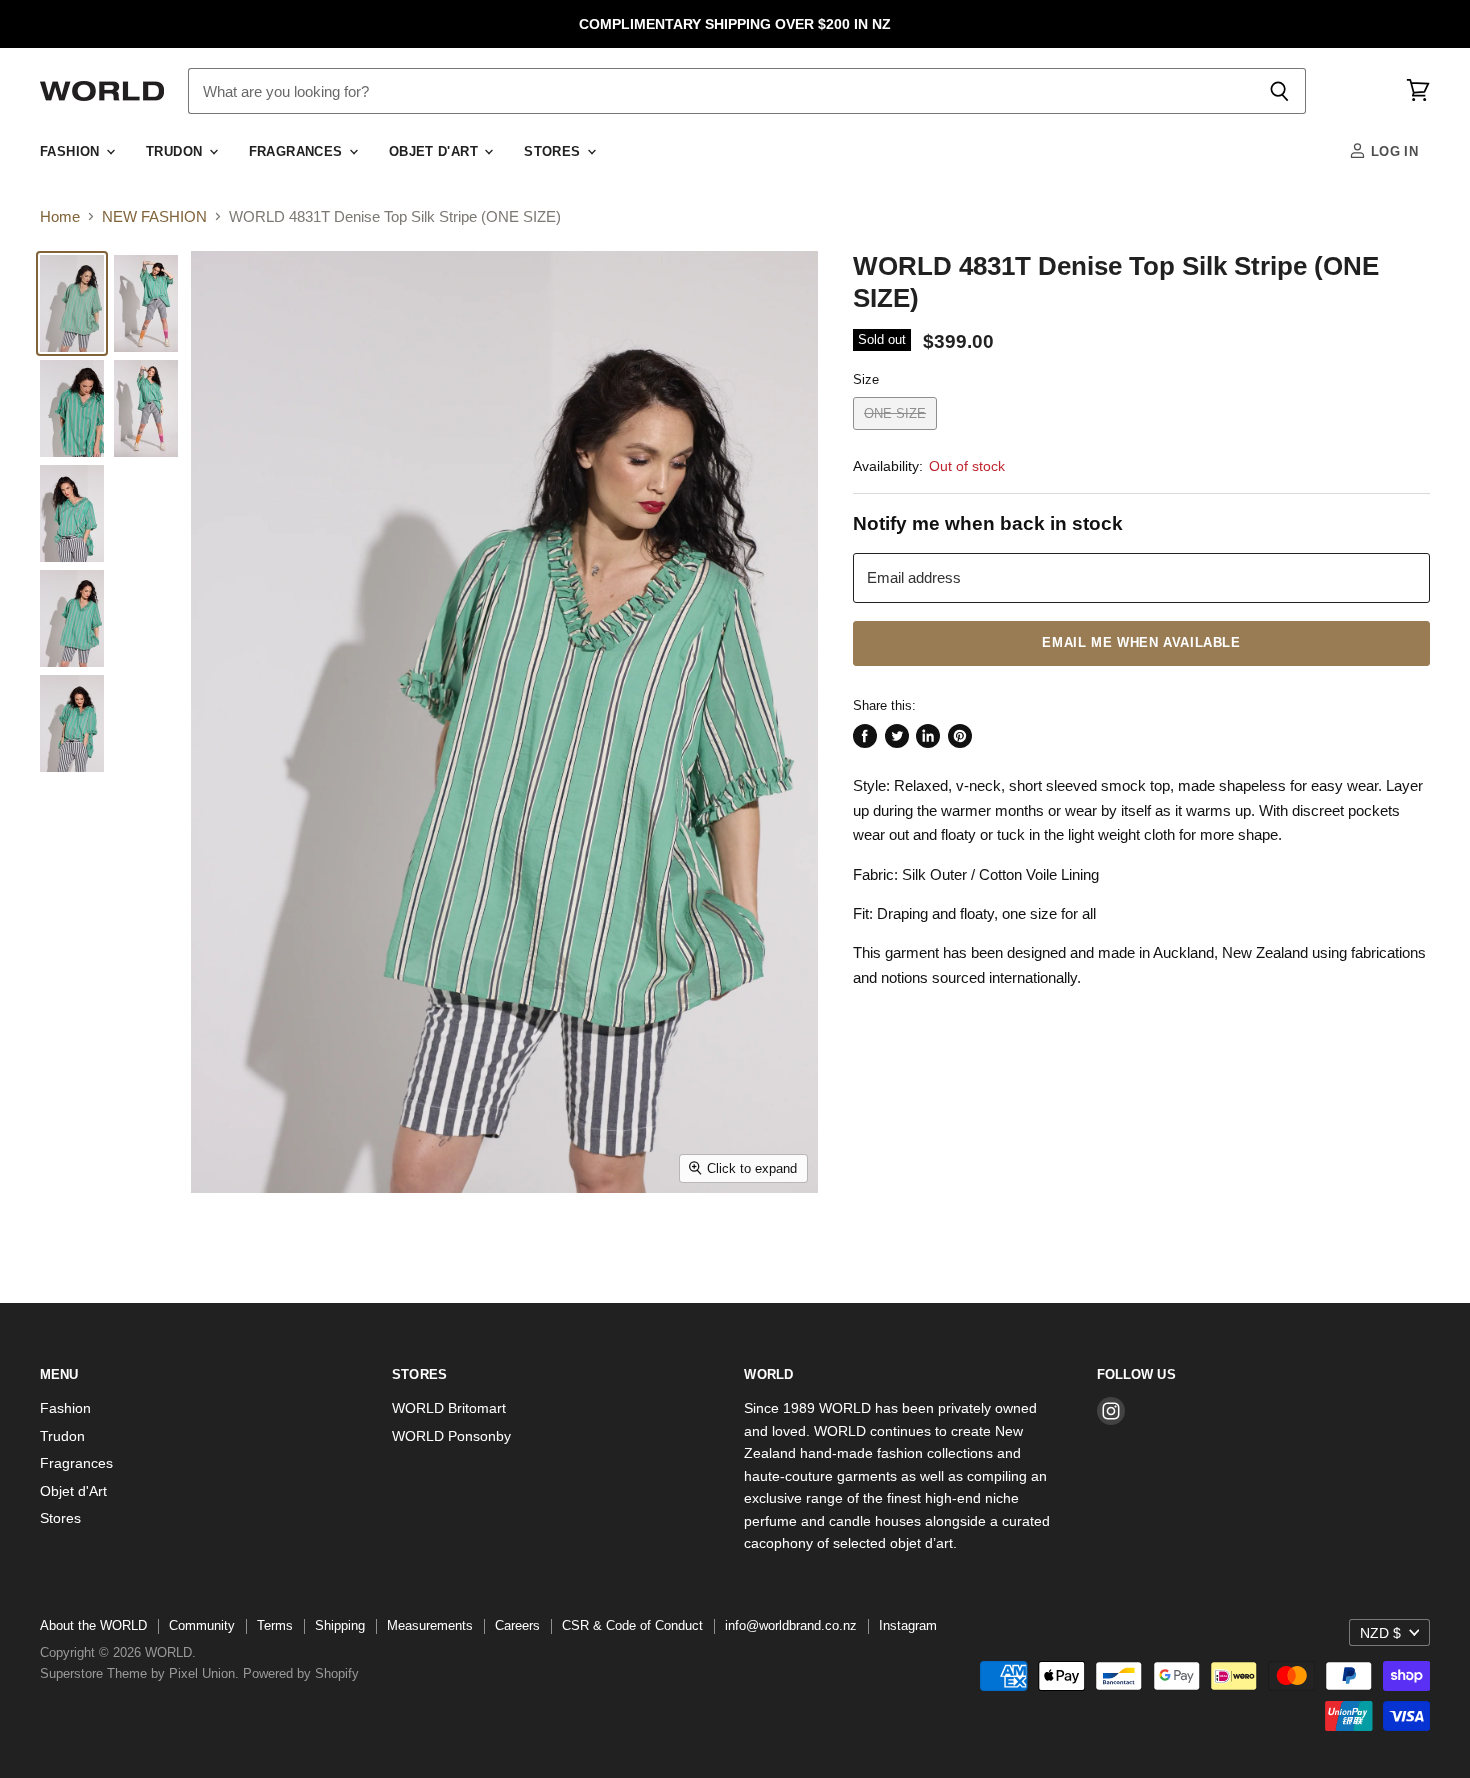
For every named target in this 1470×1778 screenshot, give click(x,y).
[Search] (1279, 91)
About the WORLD (93, 1625)
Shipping (340, 1625)
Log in (1392, 152)
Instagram (908, 1625)
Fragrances (298, 152)
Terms (275, 1625)
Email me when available (1141, 643)
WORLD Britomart (449, 1408)
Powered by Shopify (301, 1673)
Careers (517, 1625)
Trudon (176, 152)
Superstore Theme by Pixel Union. (139, 1673)
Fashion (72, 152)
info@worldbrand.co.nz (791, 1625)
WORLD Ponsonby (451, 1436)
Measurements (430, 1625)
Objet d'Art (436, 152)
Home (60, 216)
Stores (554, 152)
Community (202, 1625)
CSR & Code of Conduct (632, 1625)
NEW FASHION (154, 216)
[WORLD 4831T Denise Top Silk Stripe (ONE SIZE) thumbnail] (72, 303)
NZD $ (1380, 1633)
